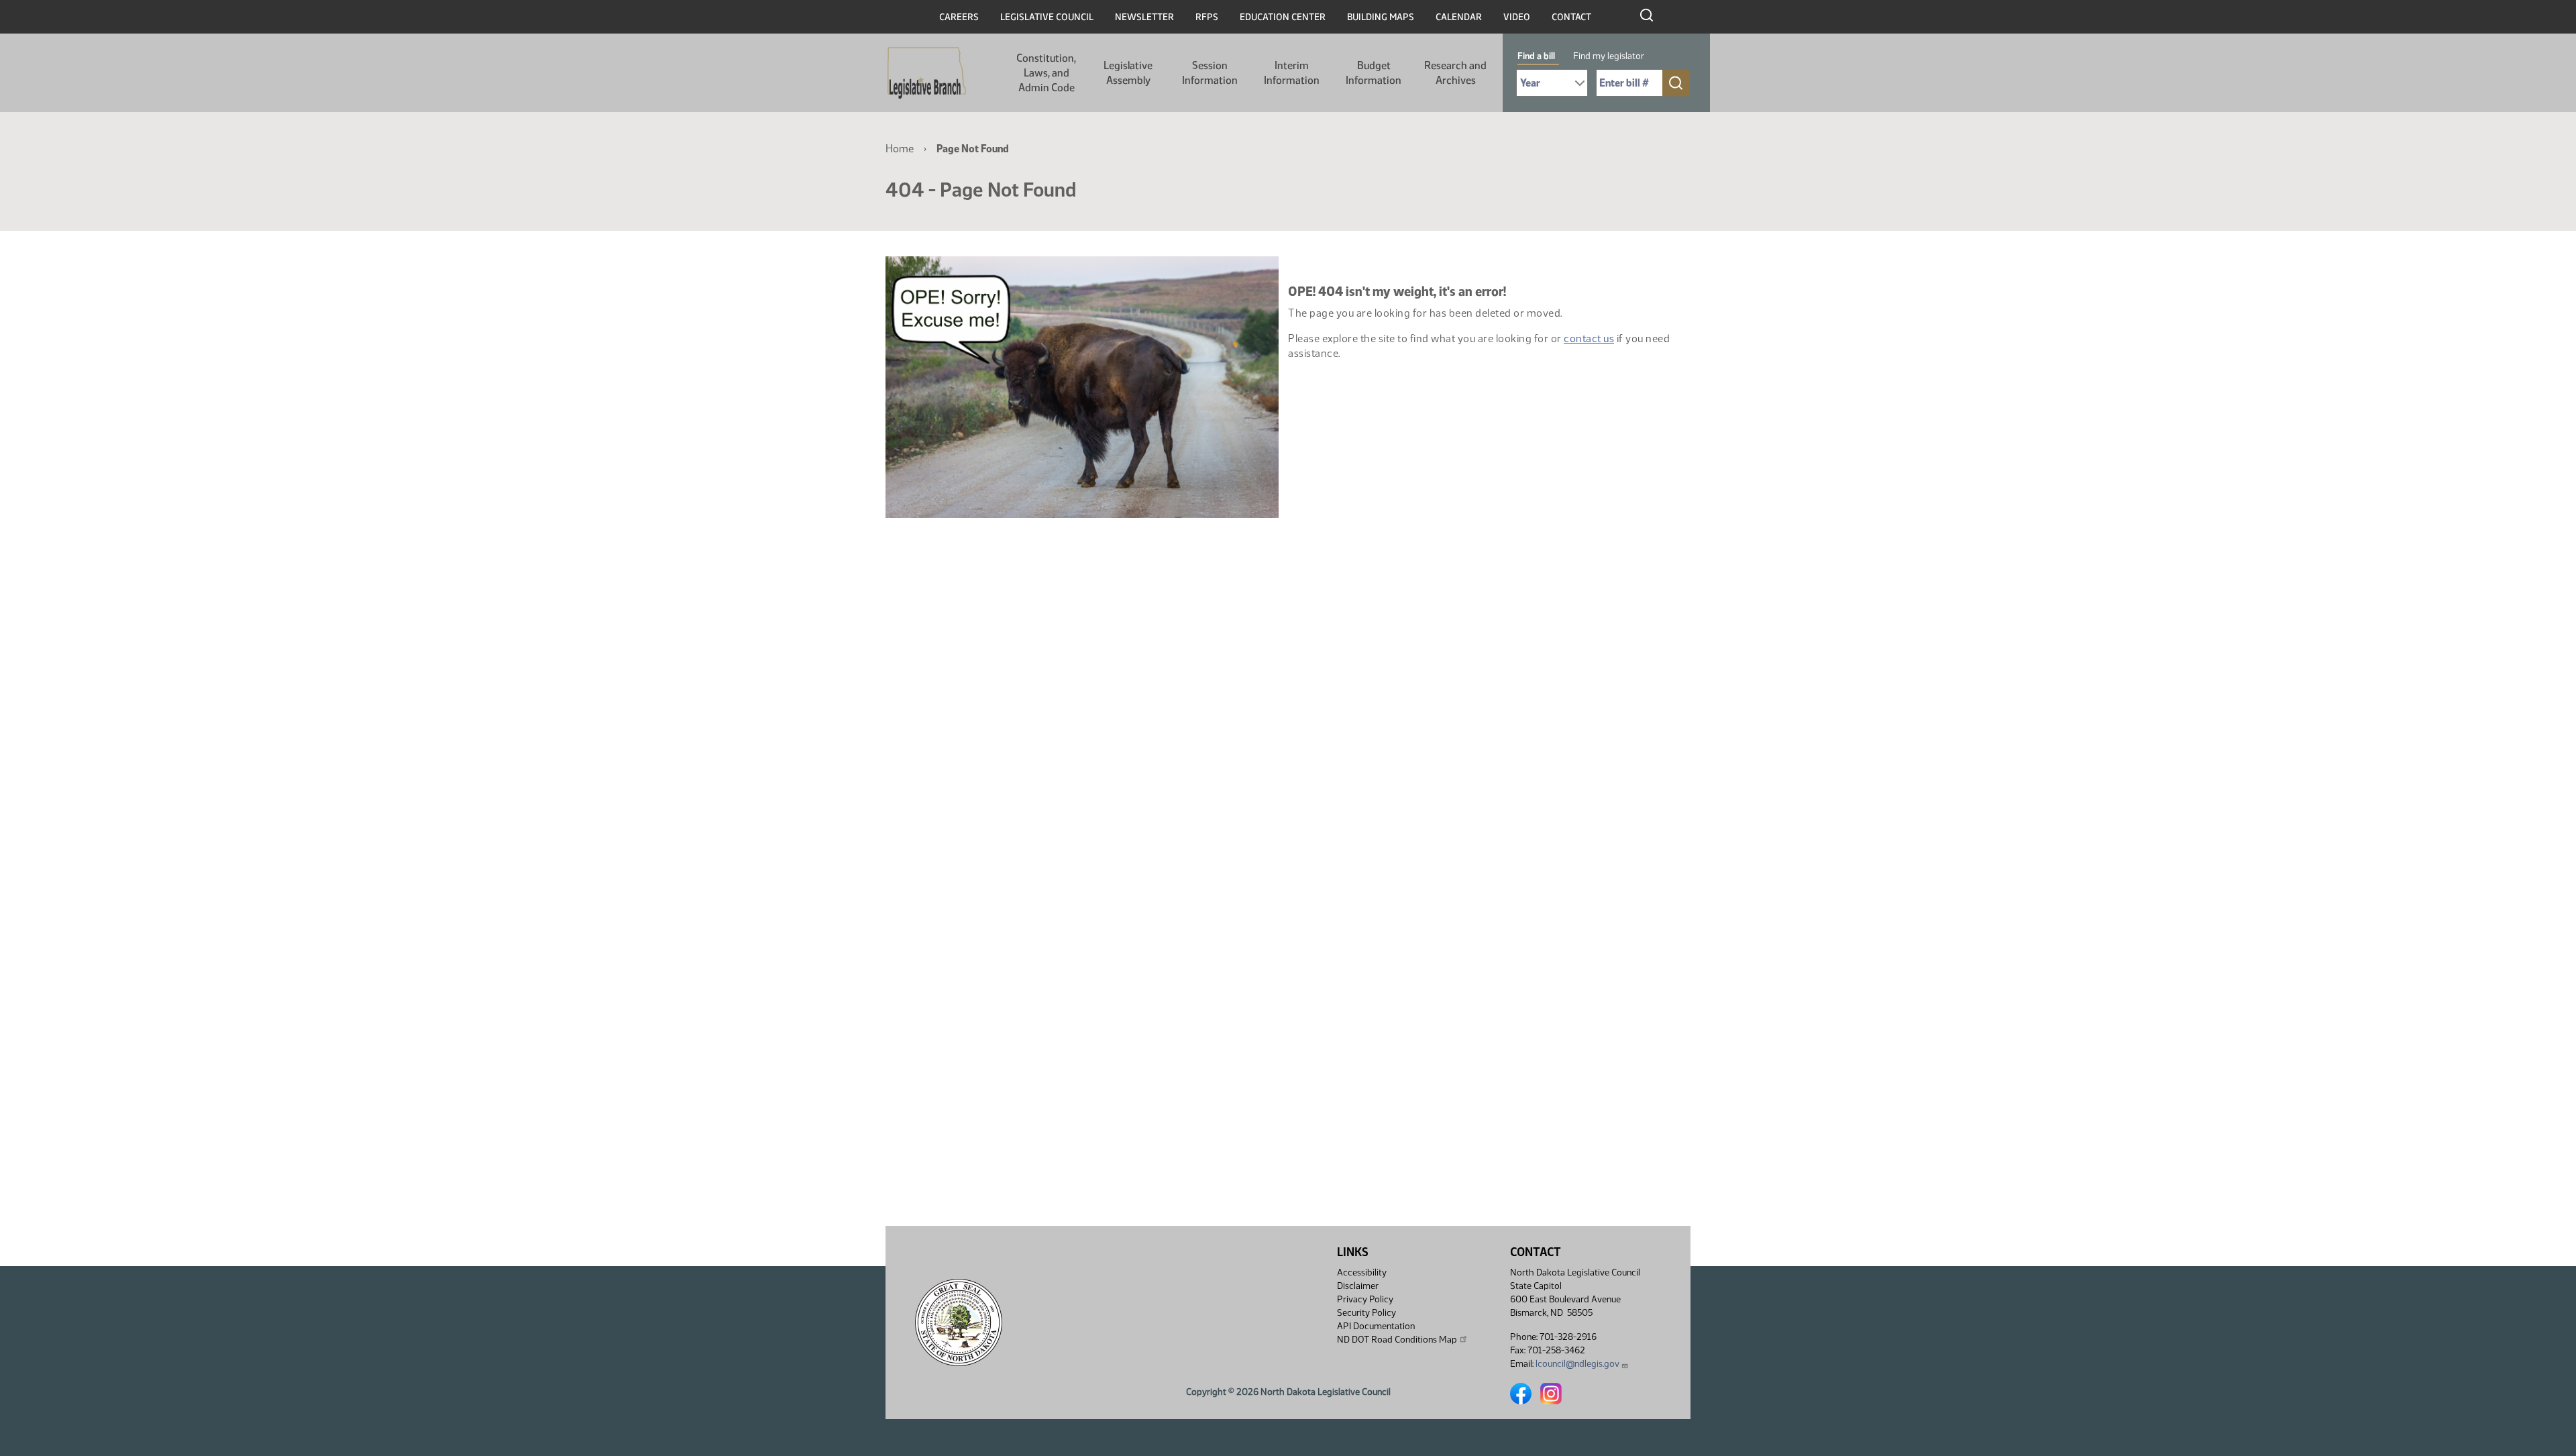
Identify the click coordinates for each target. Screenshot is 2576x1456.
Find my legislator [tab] (1609, 56)
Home (900, 149)
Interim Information (1292, 73)
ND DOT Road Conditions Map (1397, 1340)
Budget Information (1374, 73)
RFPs (1207, 17)
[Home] (927, 73)
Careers (959, 17)
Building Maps (1381, 17)
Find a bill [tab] (1536, 56)
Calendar (1459, 17)
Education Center (1283, 17)
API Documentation (1376, 1326)
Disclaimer (1358, 1286)
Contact (1571, 17)
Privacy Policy (1365, 1299)
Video (1517, 17)
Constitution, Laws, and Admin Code (1046, 73)
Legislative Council (1047, 17)
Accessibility (1362, 1272)
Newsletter (1144, 17)
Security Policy (1366, 1313)
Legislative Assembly (1128, 73)
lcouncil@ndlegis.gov (1577, 1364)
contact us (1589, 339)
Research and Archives (1455, 73)
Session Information (1210, 73)
